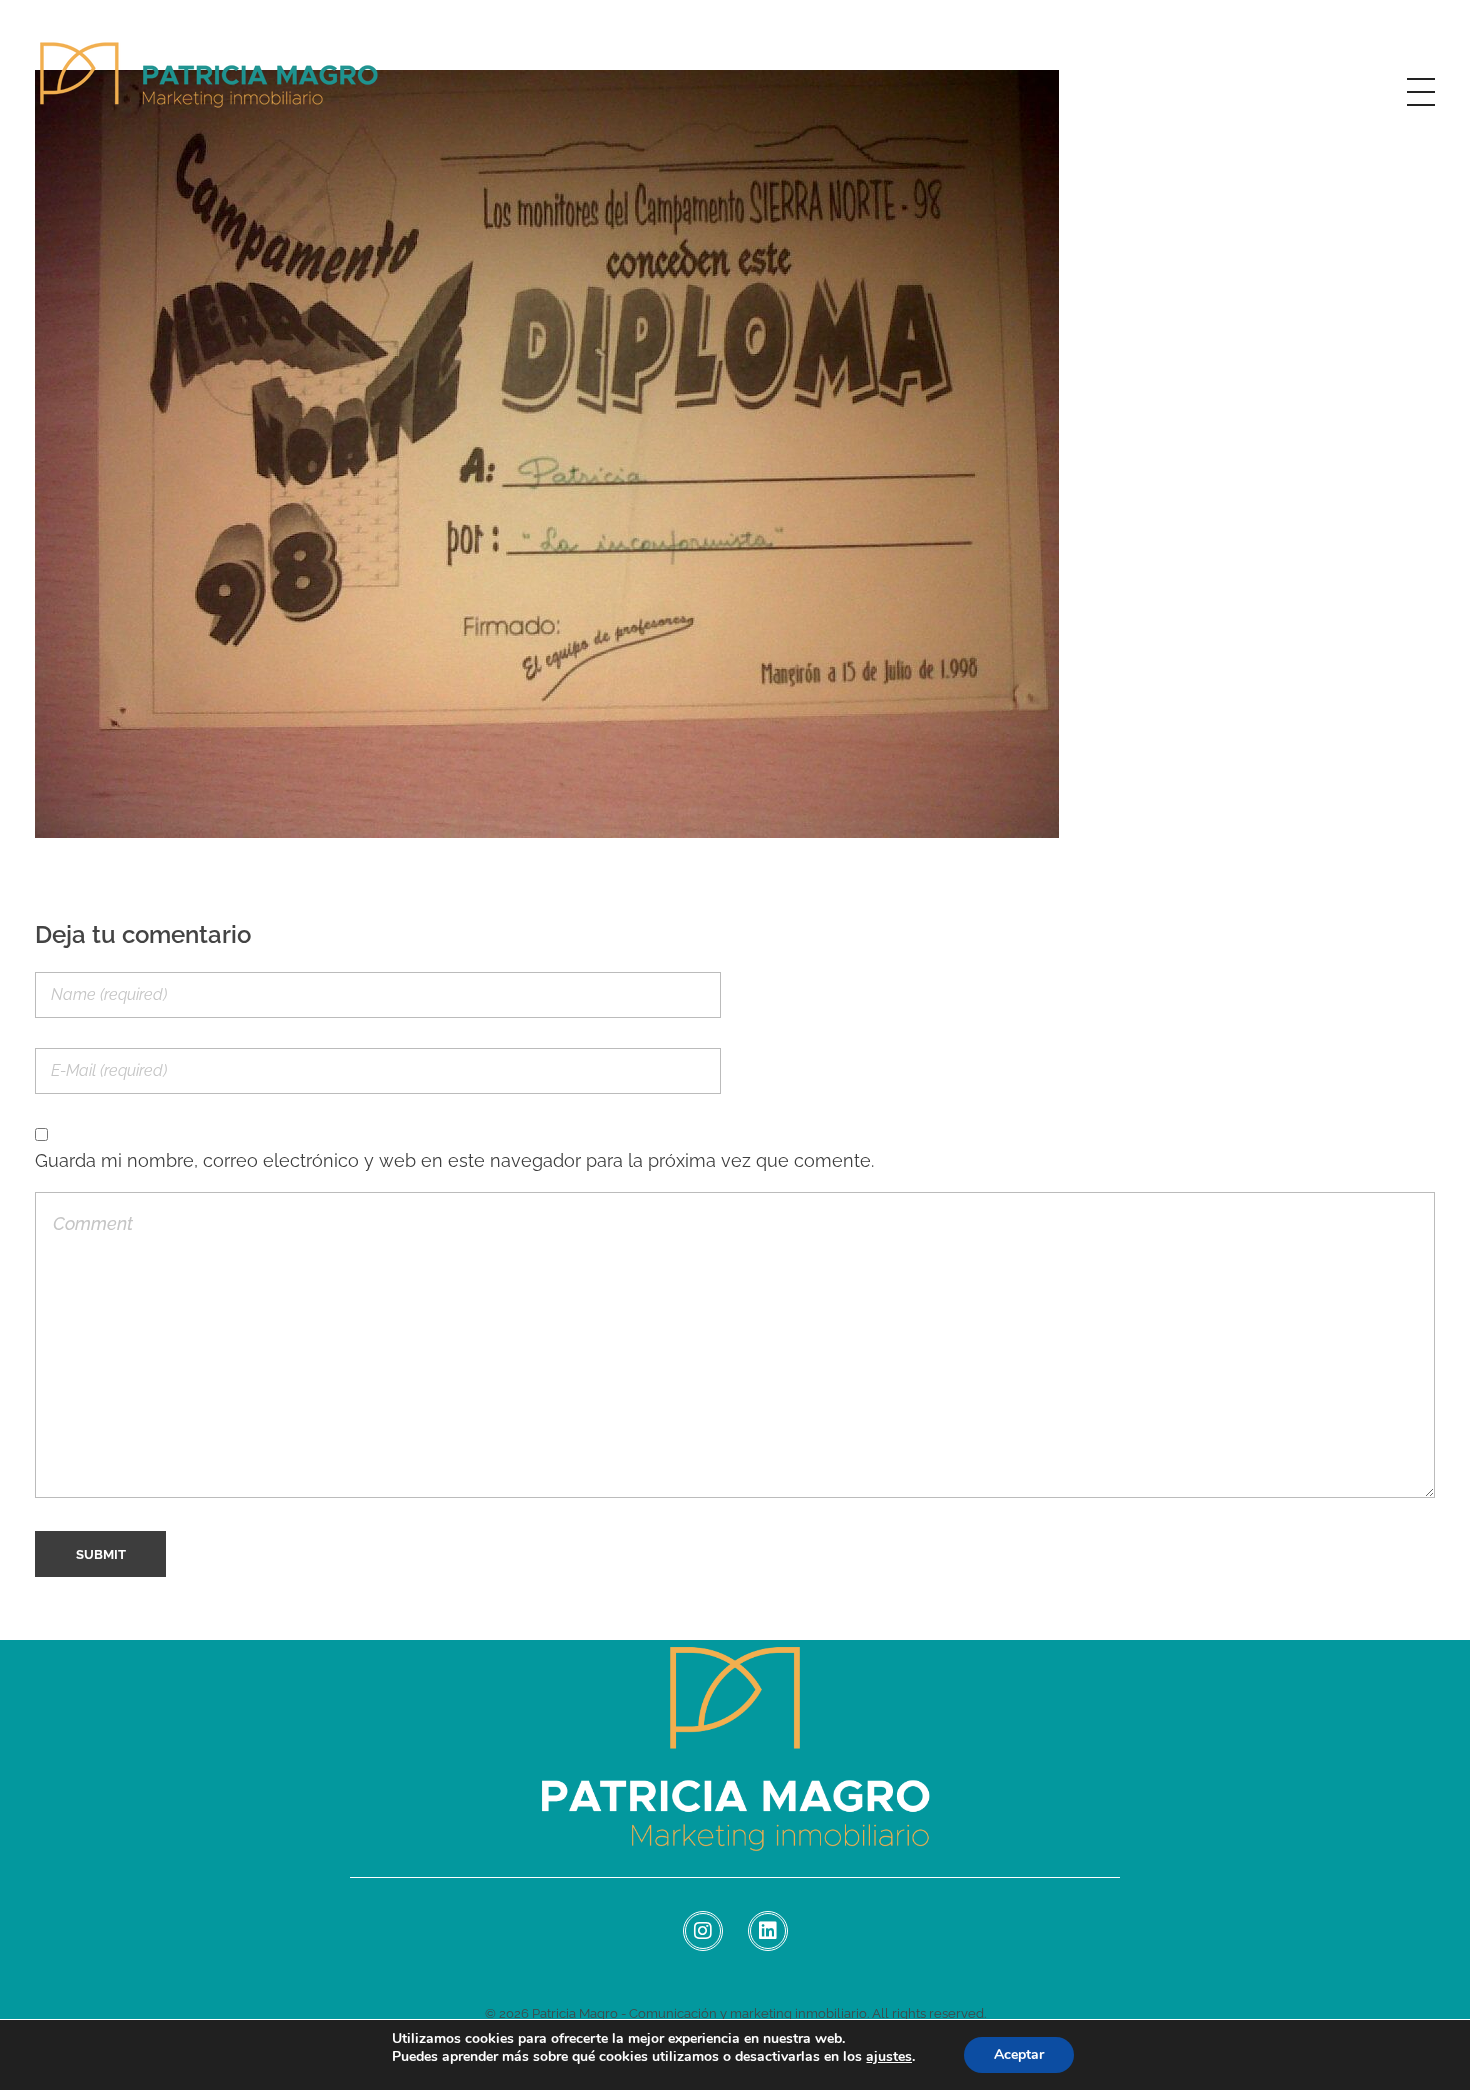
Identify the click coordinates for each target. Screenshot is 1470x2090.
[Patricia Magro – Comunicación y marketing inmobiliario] (210, 88)
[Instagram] (703, 1931)
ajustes (889, 2057)
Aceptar (1019, 2054)
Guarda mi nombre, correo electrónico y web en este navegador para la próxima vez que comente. (454, 1160)
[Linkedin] (768, 1931)
